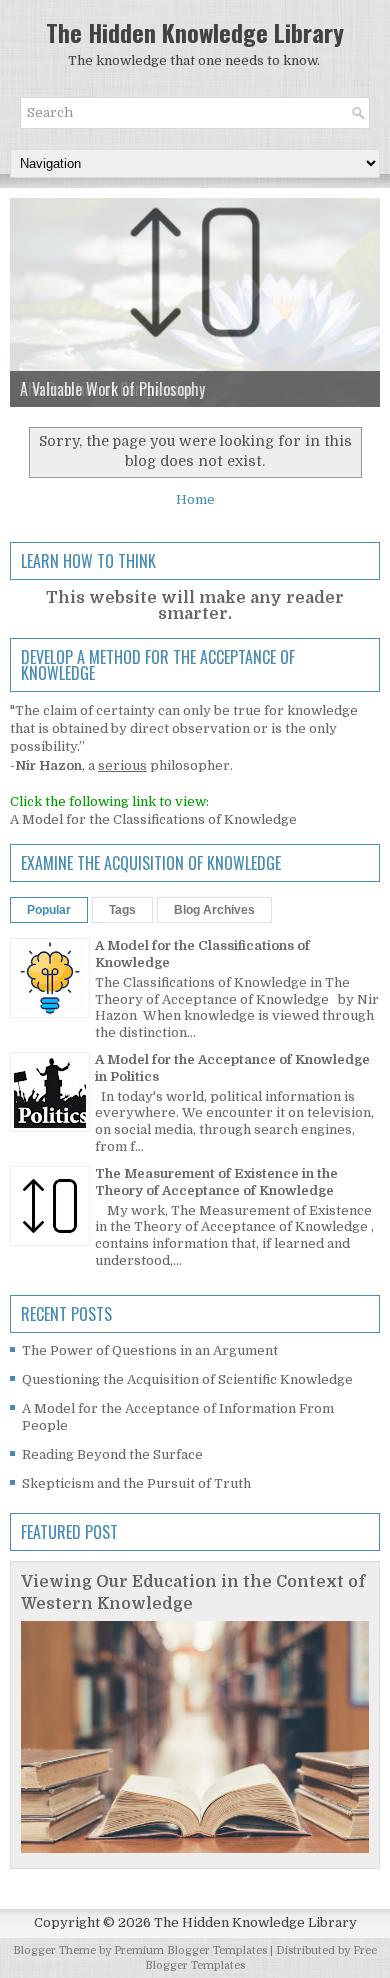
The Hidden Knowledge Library (195, 32)
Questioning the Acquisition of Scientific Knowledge (187, 1379)
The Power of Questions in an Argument (150, 1350)
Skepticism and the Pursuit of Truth (136, 1483)
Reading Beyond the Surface (112, 1454)
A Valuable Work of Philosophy (112, 389)
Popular (49, 910)
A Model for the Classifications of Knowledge (153, 819)
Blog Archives (214, 910)
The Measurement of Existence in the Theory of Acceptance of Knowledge (216, 1182)
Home (195, 499)
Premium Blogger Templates (190, 1950)
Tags (122, 910)
